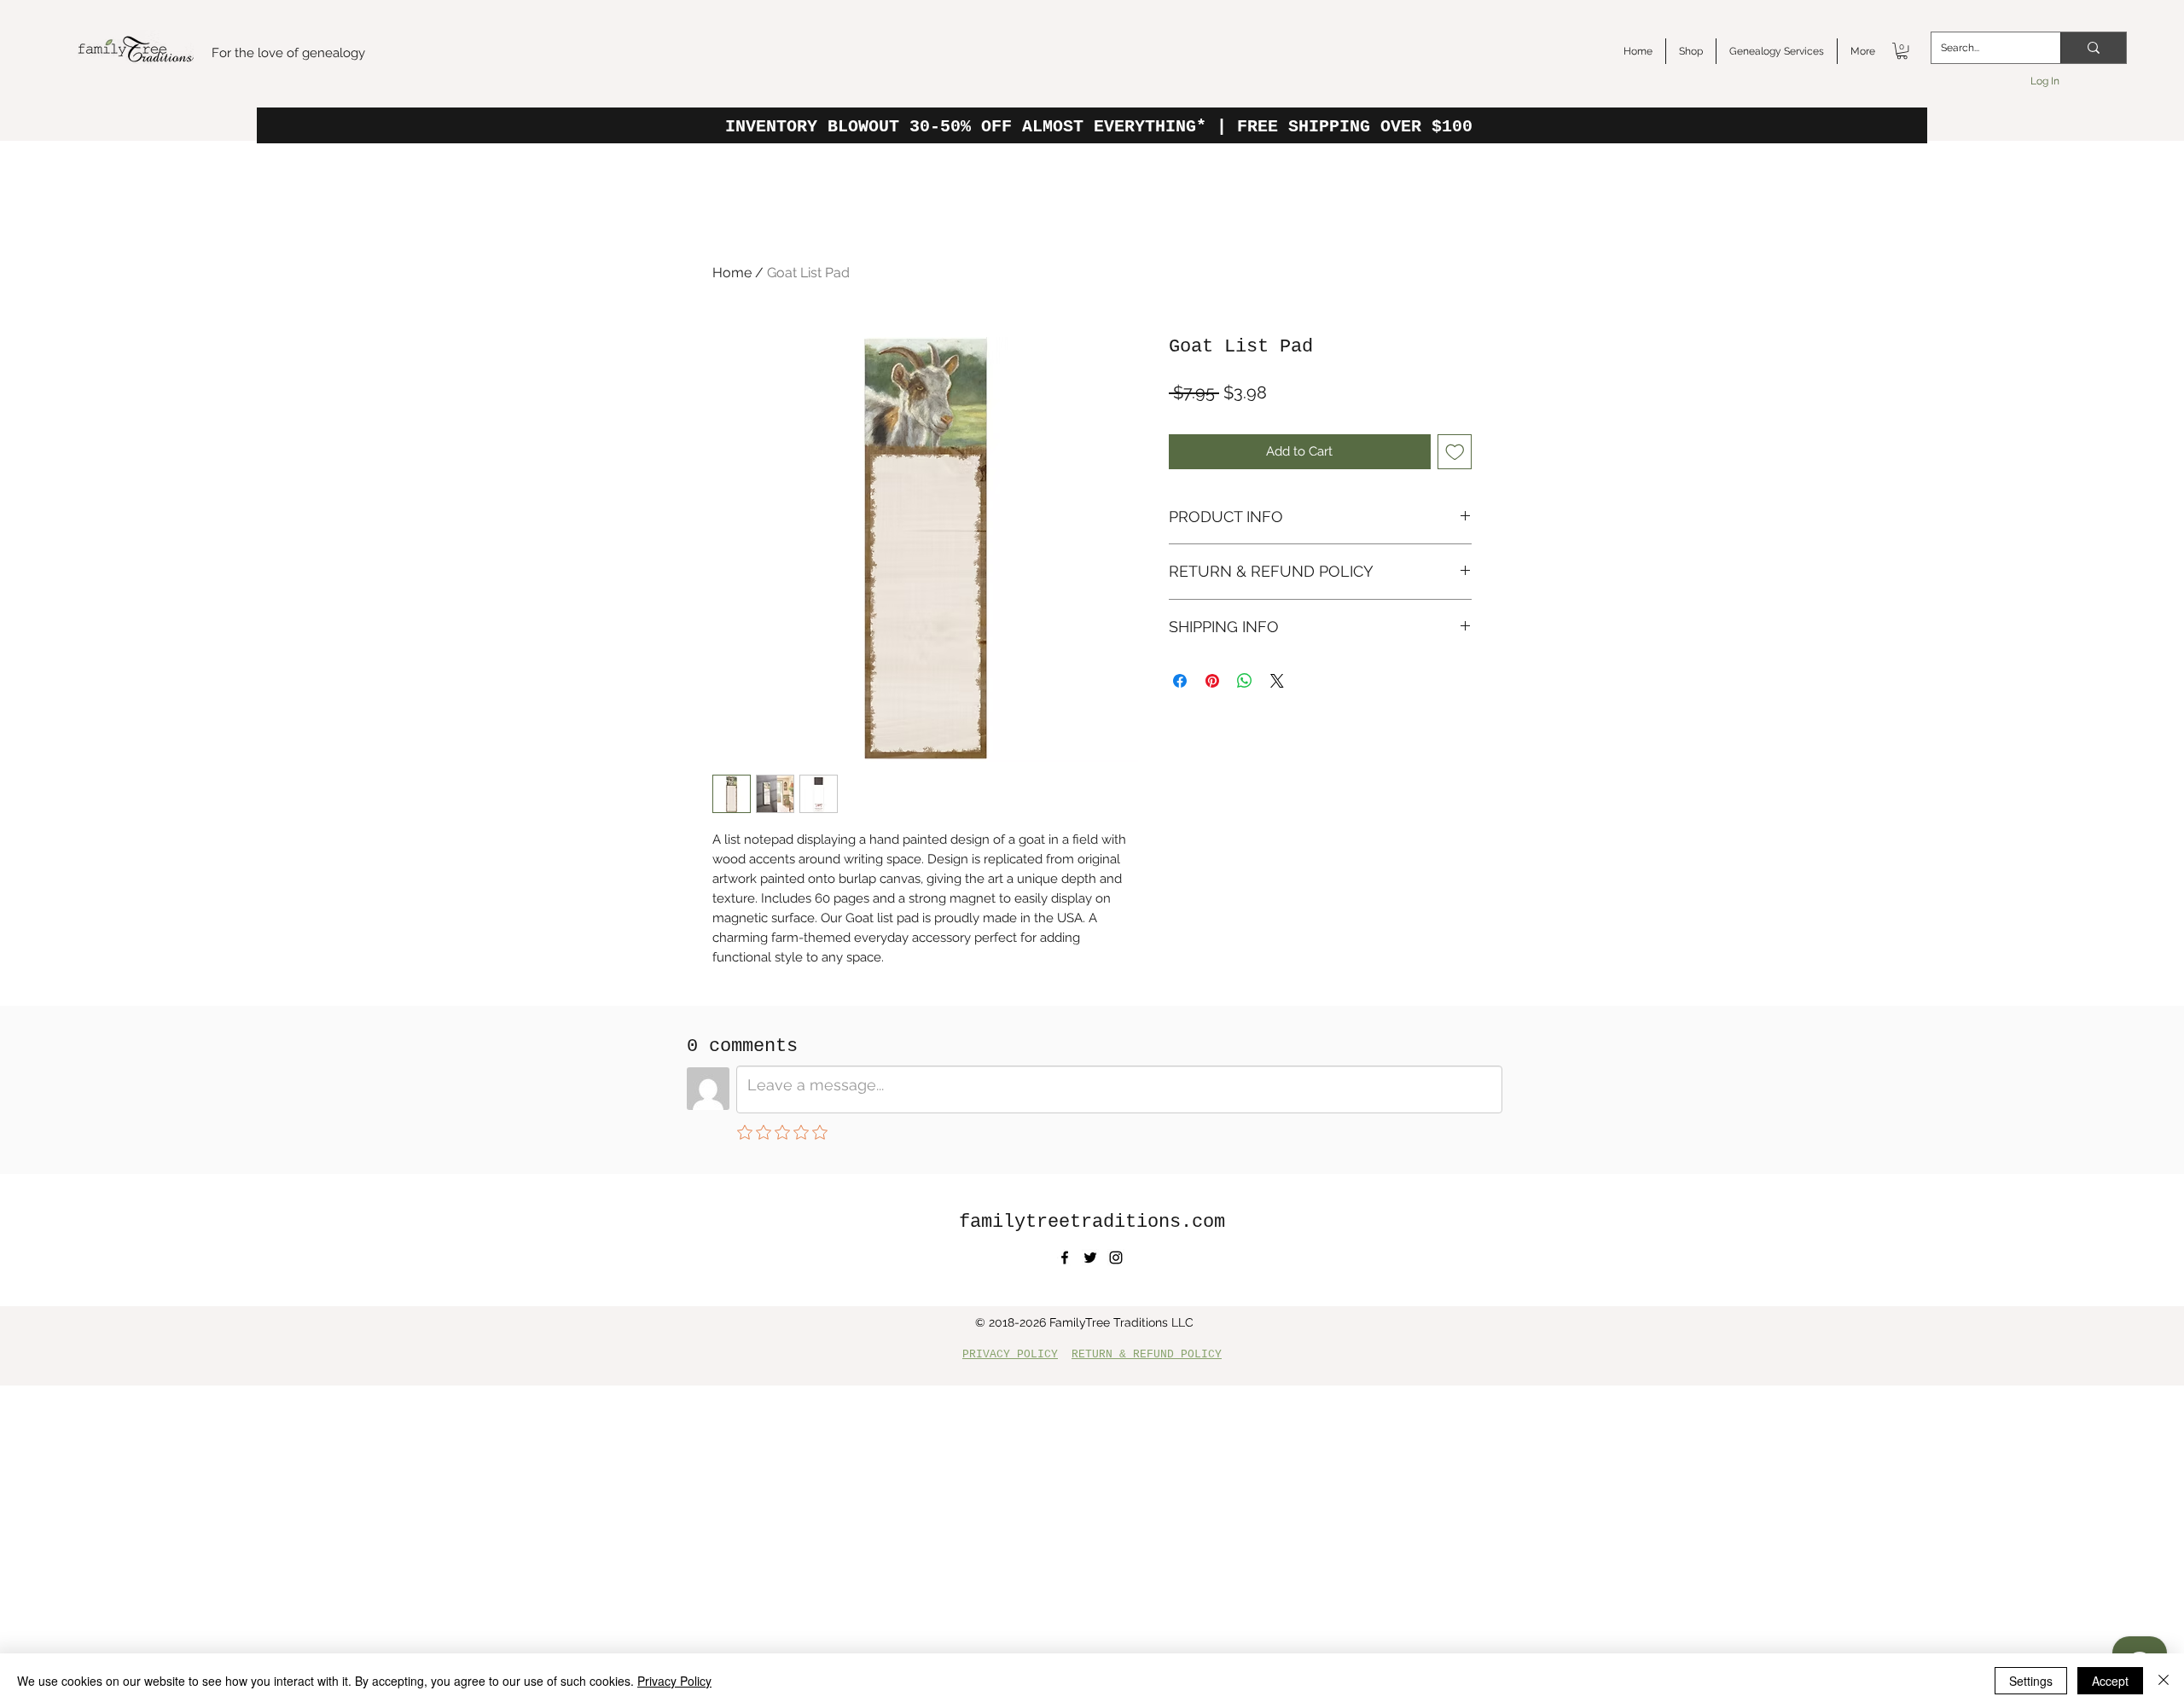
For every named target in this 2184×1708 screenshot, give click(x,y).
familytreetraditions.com (1092, 1222)
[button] (1902, 51)
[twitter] (1090, 1258)
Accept (2110, 1681)
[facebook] (1065, 1258)
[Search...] (2093, 48)
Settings (2031, 1681)
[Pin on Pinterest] (1212, 681)
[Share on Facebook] (1180, 681)
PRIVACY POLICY (1010, 1354)
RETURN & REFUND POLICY (1147, 1354)
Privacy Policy (674, 1681)
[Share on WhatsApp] (1245, 681)
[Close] (2164, 1681)
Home (732, 273)
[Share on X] (1277, 681)
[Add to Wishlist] (1455, 452)
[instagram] (1116, 1258)
